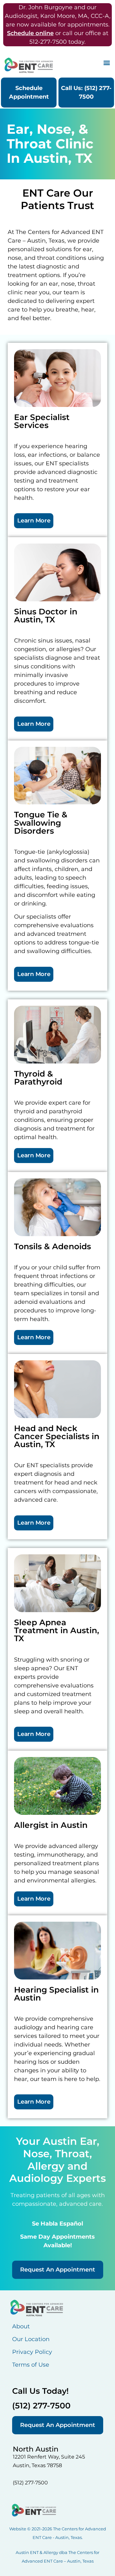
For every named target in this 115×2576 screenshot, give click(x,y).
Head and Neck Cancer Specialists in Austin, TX (57, 1436)
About (21, 2326)
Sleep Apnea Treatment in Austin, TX (57, 1630)
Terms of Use (31, 2365)
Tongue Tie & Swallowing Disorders (41, 822)
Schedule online (30, 33)
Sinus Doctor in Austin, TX (46, 616)
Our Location (31, 2339)
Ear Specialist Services (42, 421)
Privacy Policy (32, 2352)
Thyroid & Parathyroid (38, 1078)
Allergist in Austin (51, 1825)
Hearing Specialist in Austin (56, 1994)
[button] (107, 62)
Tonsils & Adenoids (53, 1246)
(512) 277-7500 (41, 2406)
